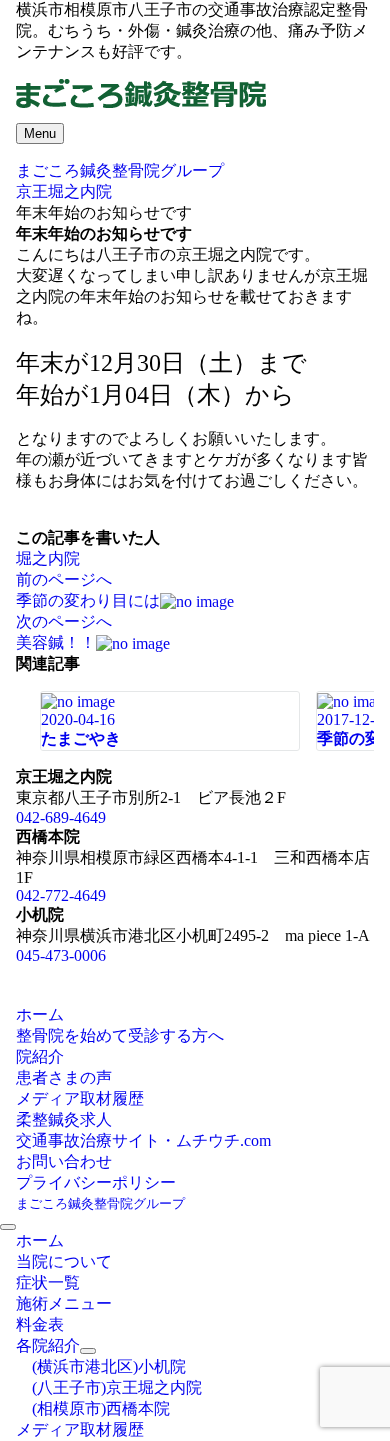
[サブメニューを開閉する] (88, 1351)
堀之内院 (48, 558)
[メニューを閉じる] (8, 1227)
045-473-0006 (61, 955)
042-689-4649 (61, 817)
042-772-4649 (61, 895)
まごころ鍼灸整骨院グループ (100, 1203)
